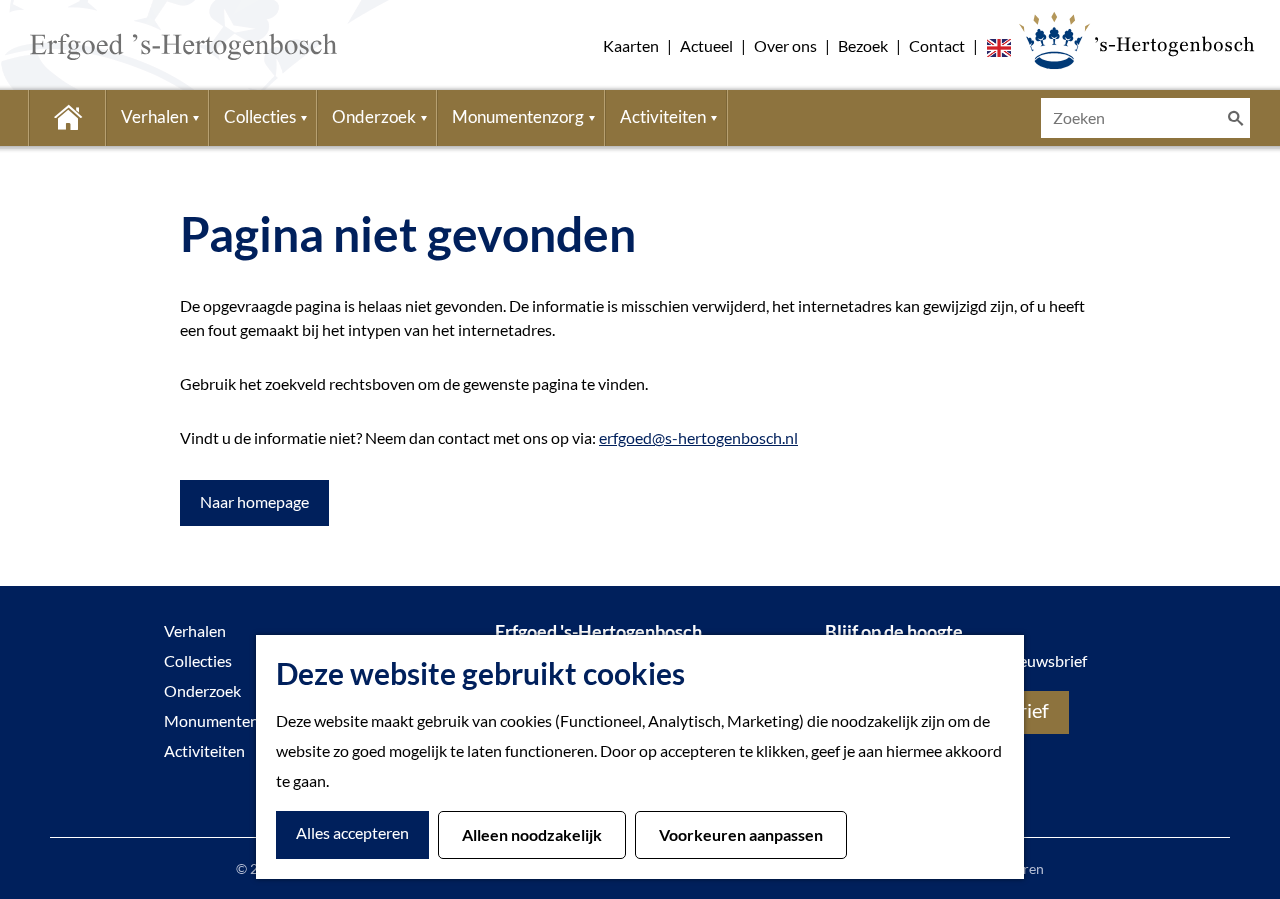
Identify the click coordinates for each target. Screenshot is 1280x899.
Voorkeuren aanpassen (741, 834)
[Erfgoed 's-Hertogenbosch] (1136, 40)
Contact (937, 45)
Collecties (198, 660)
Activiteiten (204, 750)
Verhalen (195, 630)
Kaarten (631, 45)
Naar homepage (254, 501)
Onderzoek (202, 690)
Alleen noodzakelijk (532, 834)
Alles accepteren (352, 832)
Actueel (706, 45)
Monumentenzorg (226, 720)
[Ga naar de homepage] (153, 45)
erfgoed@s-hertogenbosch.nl (698, 437)
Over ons (785, 45)
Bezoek (863, 45)
